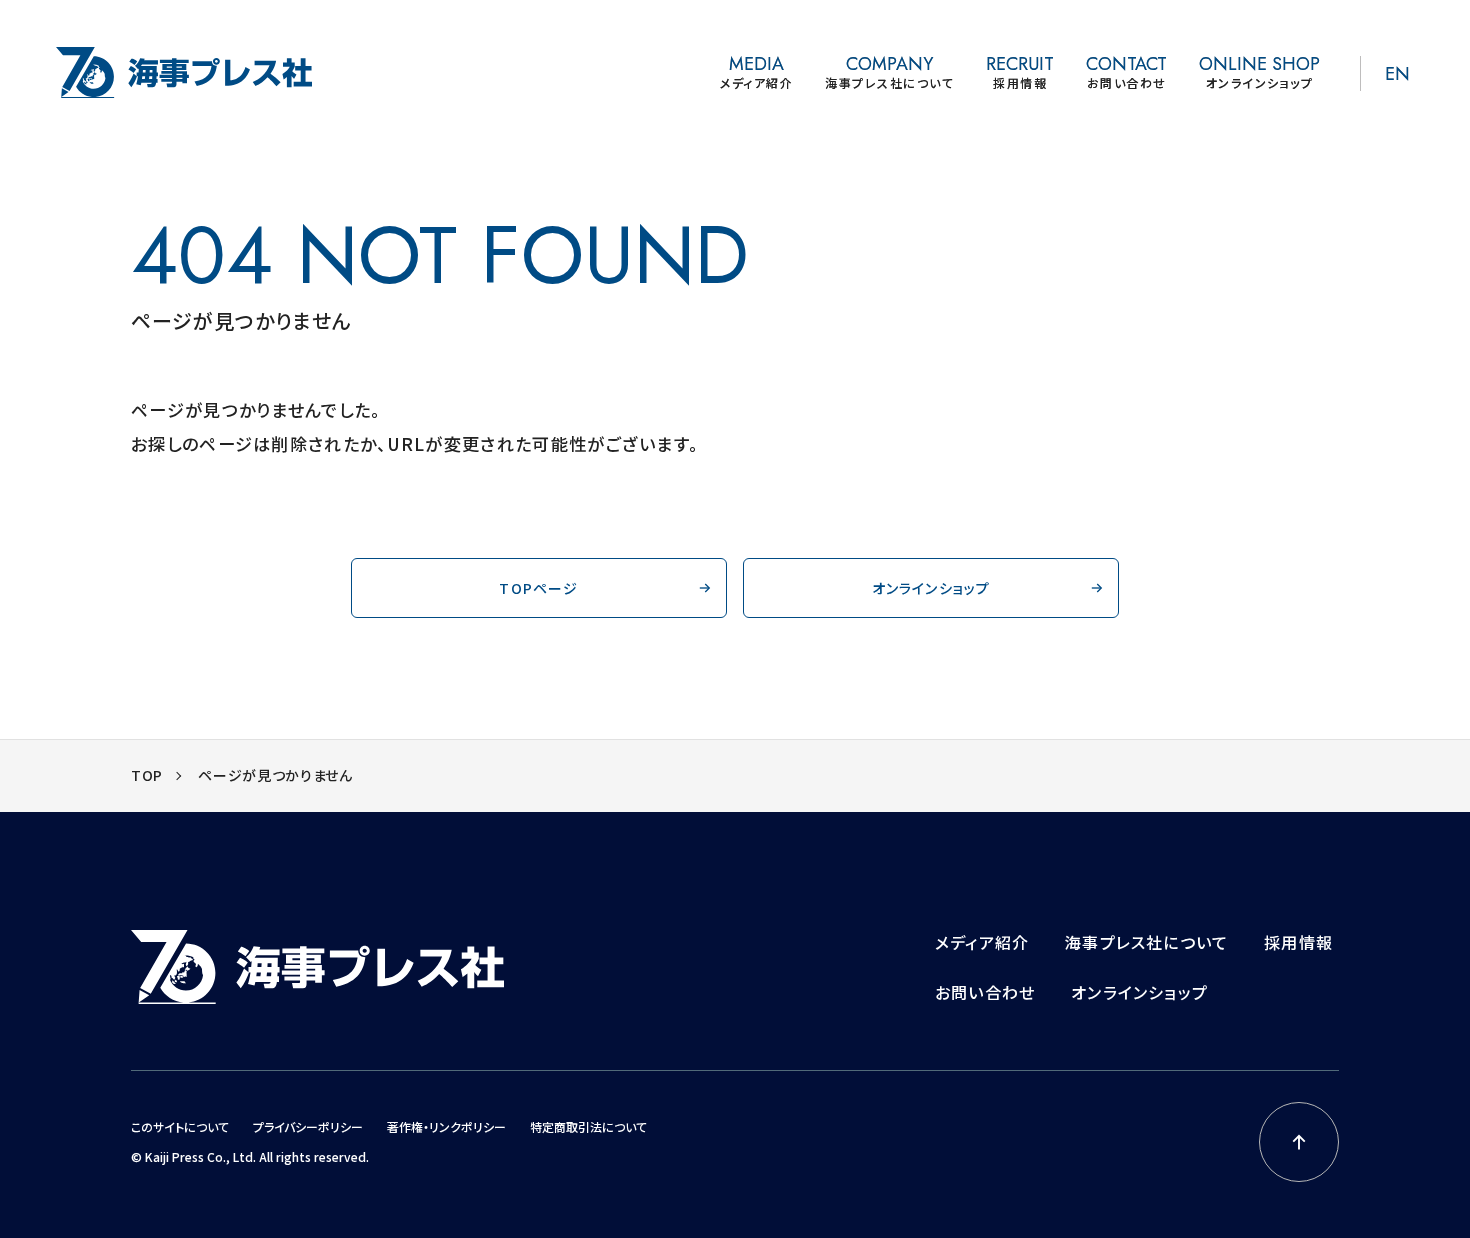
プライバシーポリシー (308, 1126)
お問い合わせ (985, 992)
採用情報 (1298, 942)
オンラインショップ (931, 588)
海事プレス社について (1146, 942)
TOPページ (538, 588)
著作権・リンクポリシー (446, 1126)
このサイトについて (180, 1126)
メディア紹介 (982, 942)
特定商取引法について (588, 1126)
